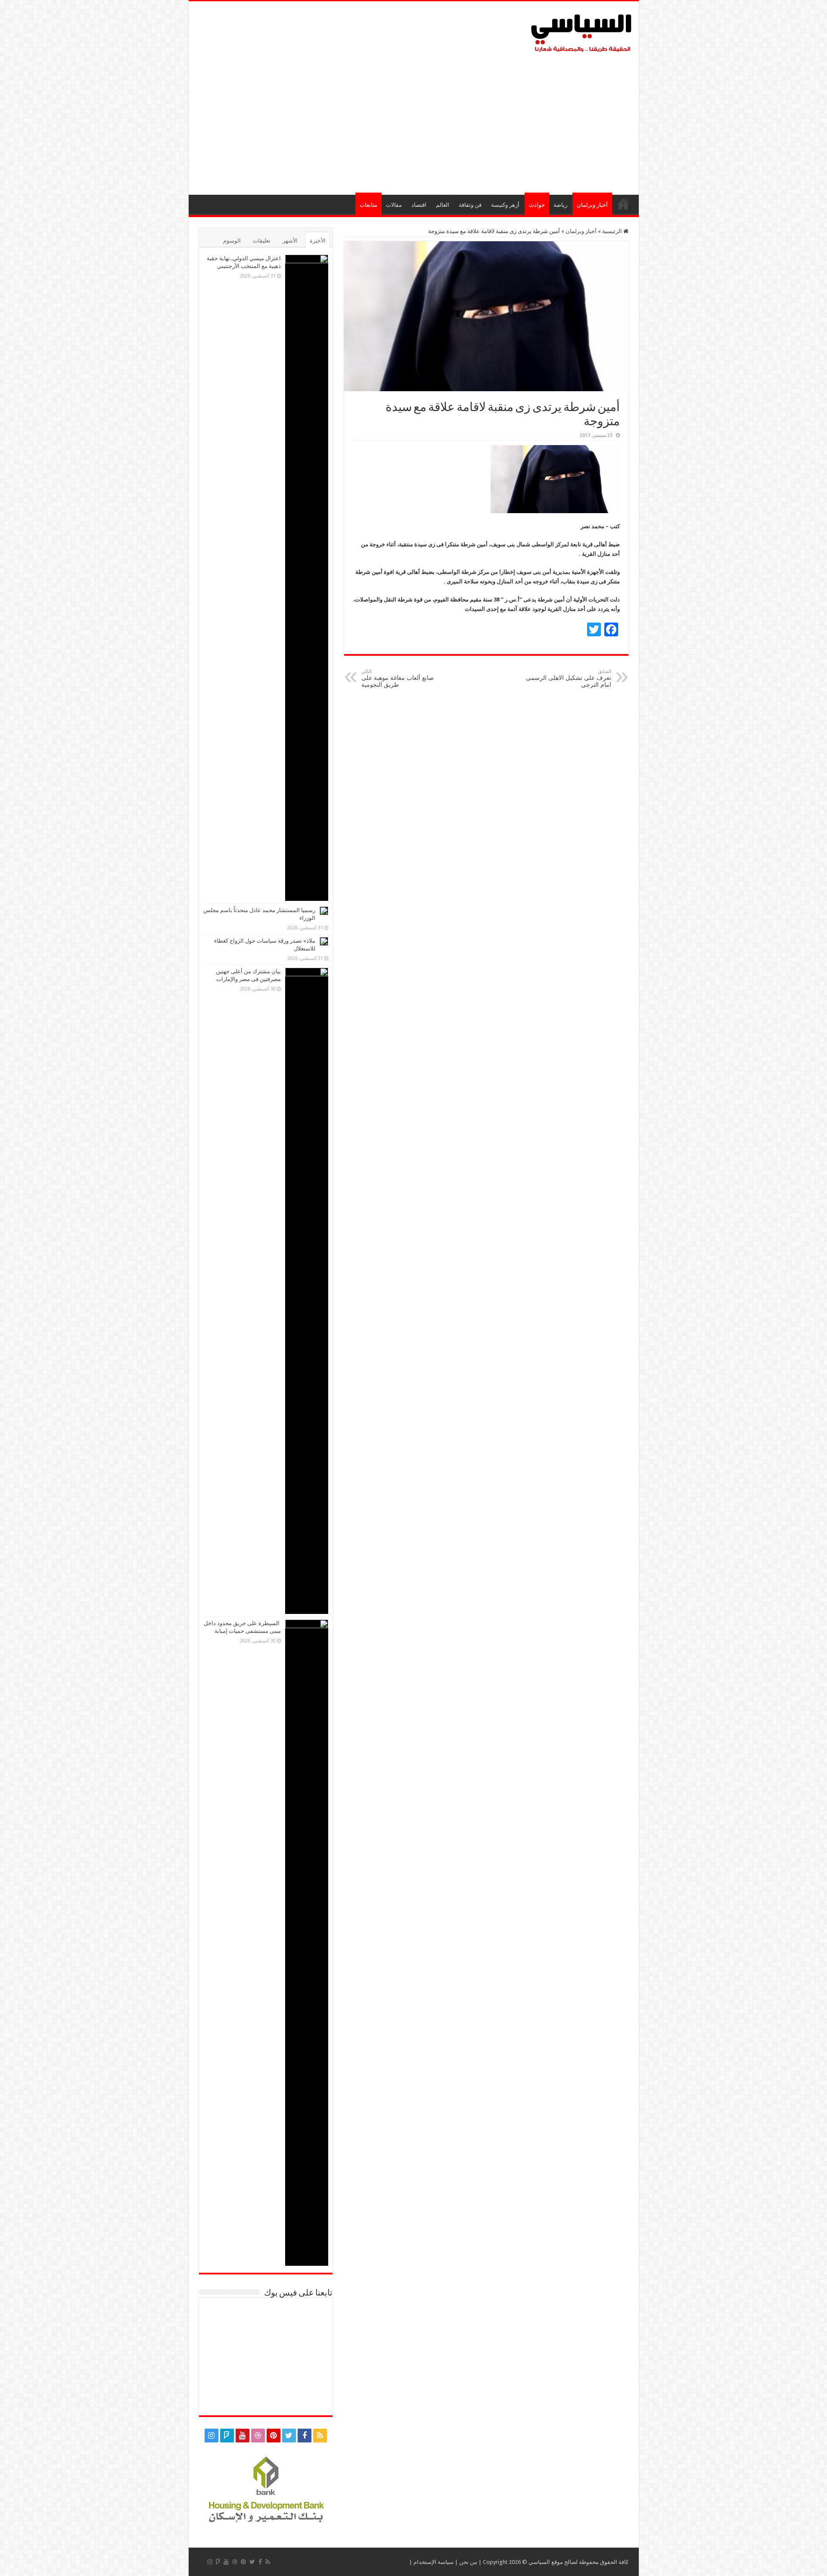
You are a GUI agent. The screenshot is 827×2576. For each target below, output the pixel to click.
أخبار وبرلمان (592, 205)
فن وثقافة (470, 205)
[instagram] (211, 2436)
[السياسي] (581, 34)
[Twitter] (289, 2436)
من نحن (468, 2562)
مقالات (394, 205)
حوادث (537, 205)
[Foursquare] (227, 2436)
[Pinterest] (274, 2436)
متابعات (368, 205)
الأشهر (290, 241)
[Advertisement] (414, 121)
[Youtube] (243, 2436)
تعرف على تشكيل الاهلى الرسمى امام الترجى (569, 678)
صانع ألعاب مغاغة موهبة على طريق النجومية (398, 678)
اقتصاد (419, 205)
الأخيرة (318, 241)
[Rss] (320, 2436)
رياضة (560, 205)
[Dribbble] (258, 2436)
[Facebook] (305, 2436)
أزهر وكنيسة (505, 205)
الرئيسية (623, 204)
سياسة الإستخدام (434, 2562)
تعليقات (262, 241)
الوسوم (232, 241)
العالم (443, 205)
